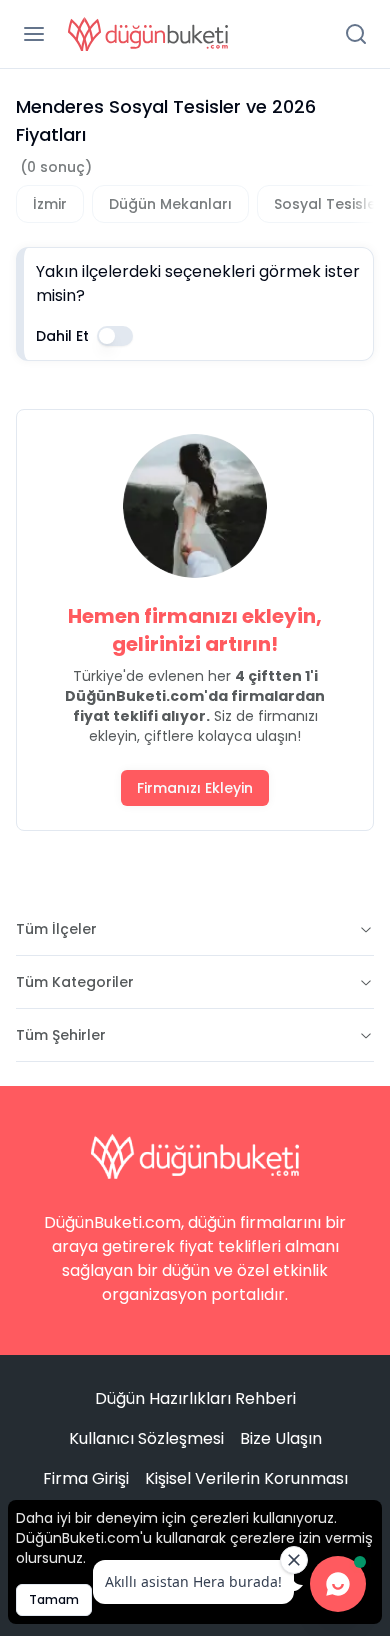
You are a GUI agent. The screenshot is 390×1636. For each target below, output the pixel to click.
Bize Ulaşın (281, 1438)
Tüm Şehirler (61, 1035)
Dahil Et (62, 336)
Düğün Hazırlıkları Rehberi (195, 1398)
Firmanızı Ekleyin (195, 788)
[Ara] (356, 34)
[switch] (115, 336)
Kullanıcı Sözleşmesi (146, 1438)
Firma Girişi (86, 1478)
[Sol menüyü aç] (34, 34)
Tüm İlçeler (56, 929)
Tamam (54, 1599)
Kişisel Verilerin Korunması (246, 1478)
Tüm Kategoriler (75, 982)
